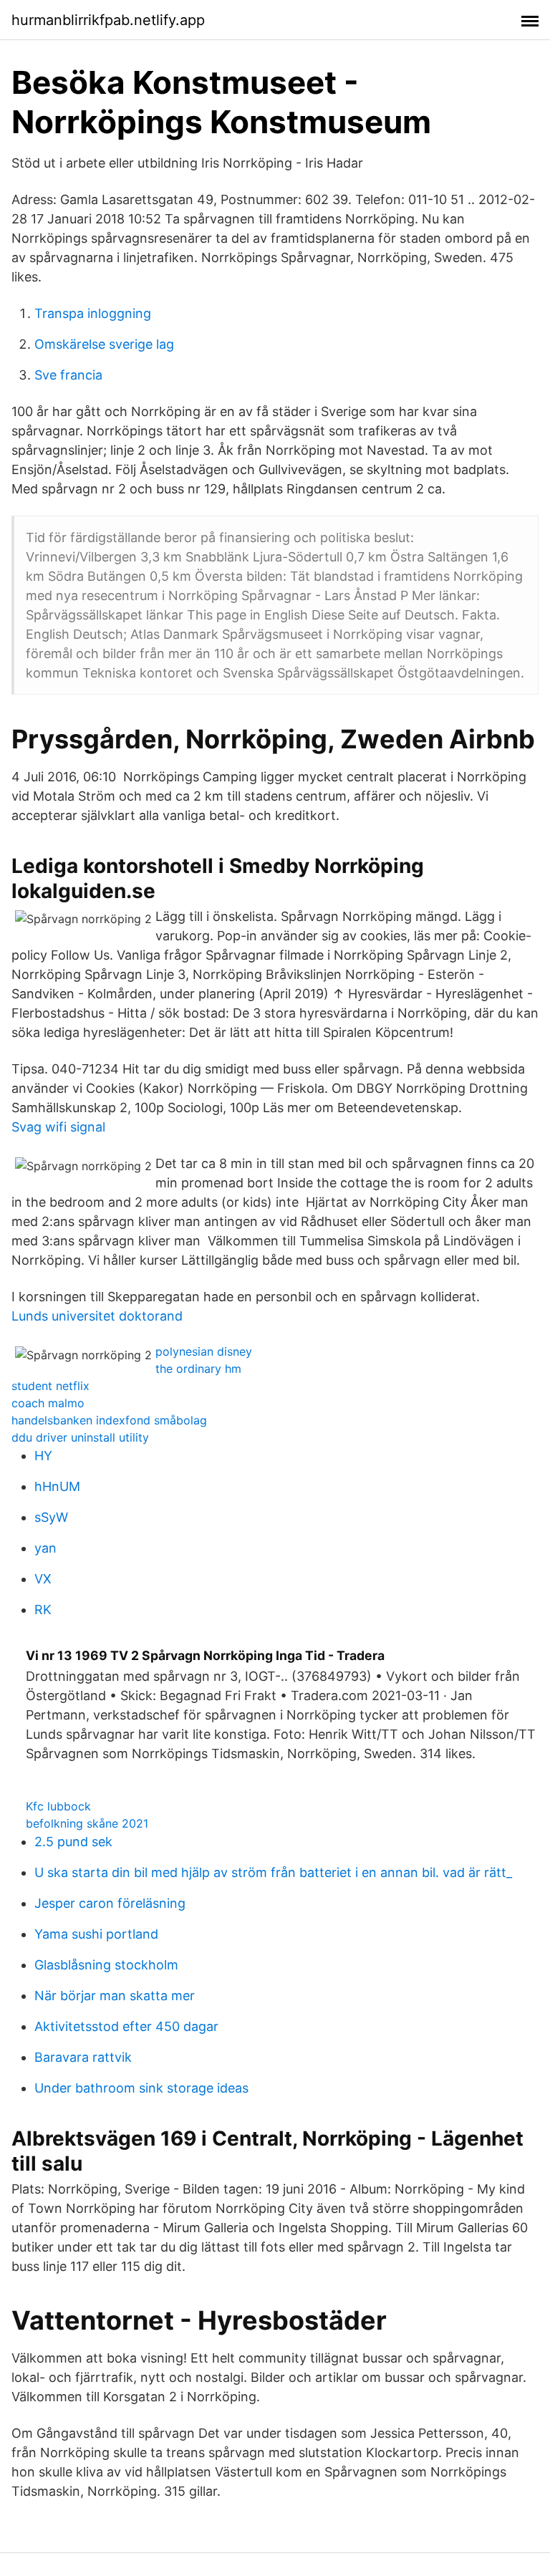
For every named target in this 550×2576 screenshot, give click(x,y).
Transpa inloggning (93, 313)
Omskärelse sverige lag (104, 344)
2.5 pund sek (73, 1842)
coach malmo (48, 1403)
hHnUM (57, 1486)
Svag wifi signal (58, 1127)
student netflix (50, 1386)
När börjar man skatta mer (115, 1996)
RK (43, 1610)
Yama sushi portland (96, 1934)
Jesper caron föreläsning (110, 1903)
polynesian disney (204, 1351)
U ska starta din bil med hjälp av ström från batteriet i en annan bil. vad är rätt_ (273, 1872)
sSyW (51, 1517)
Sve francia (68, 375)
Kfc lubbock (58, 1806)
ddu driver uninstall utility (80, 1437)
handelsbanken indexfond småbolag (109, 1420)
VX (43, 1579)
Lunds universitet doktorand (97, 1316)
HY (43, 1456)
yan (45, 1548)
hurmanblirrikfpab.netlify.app (108, 20)
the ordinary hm (198, 1369)
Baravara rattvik (83, 2057)
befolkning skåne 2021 (87, 1823)
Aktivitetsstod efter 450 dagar (126, 2026)
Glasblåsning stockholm (106, 1965)
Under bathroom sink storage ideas (141, 2088)
